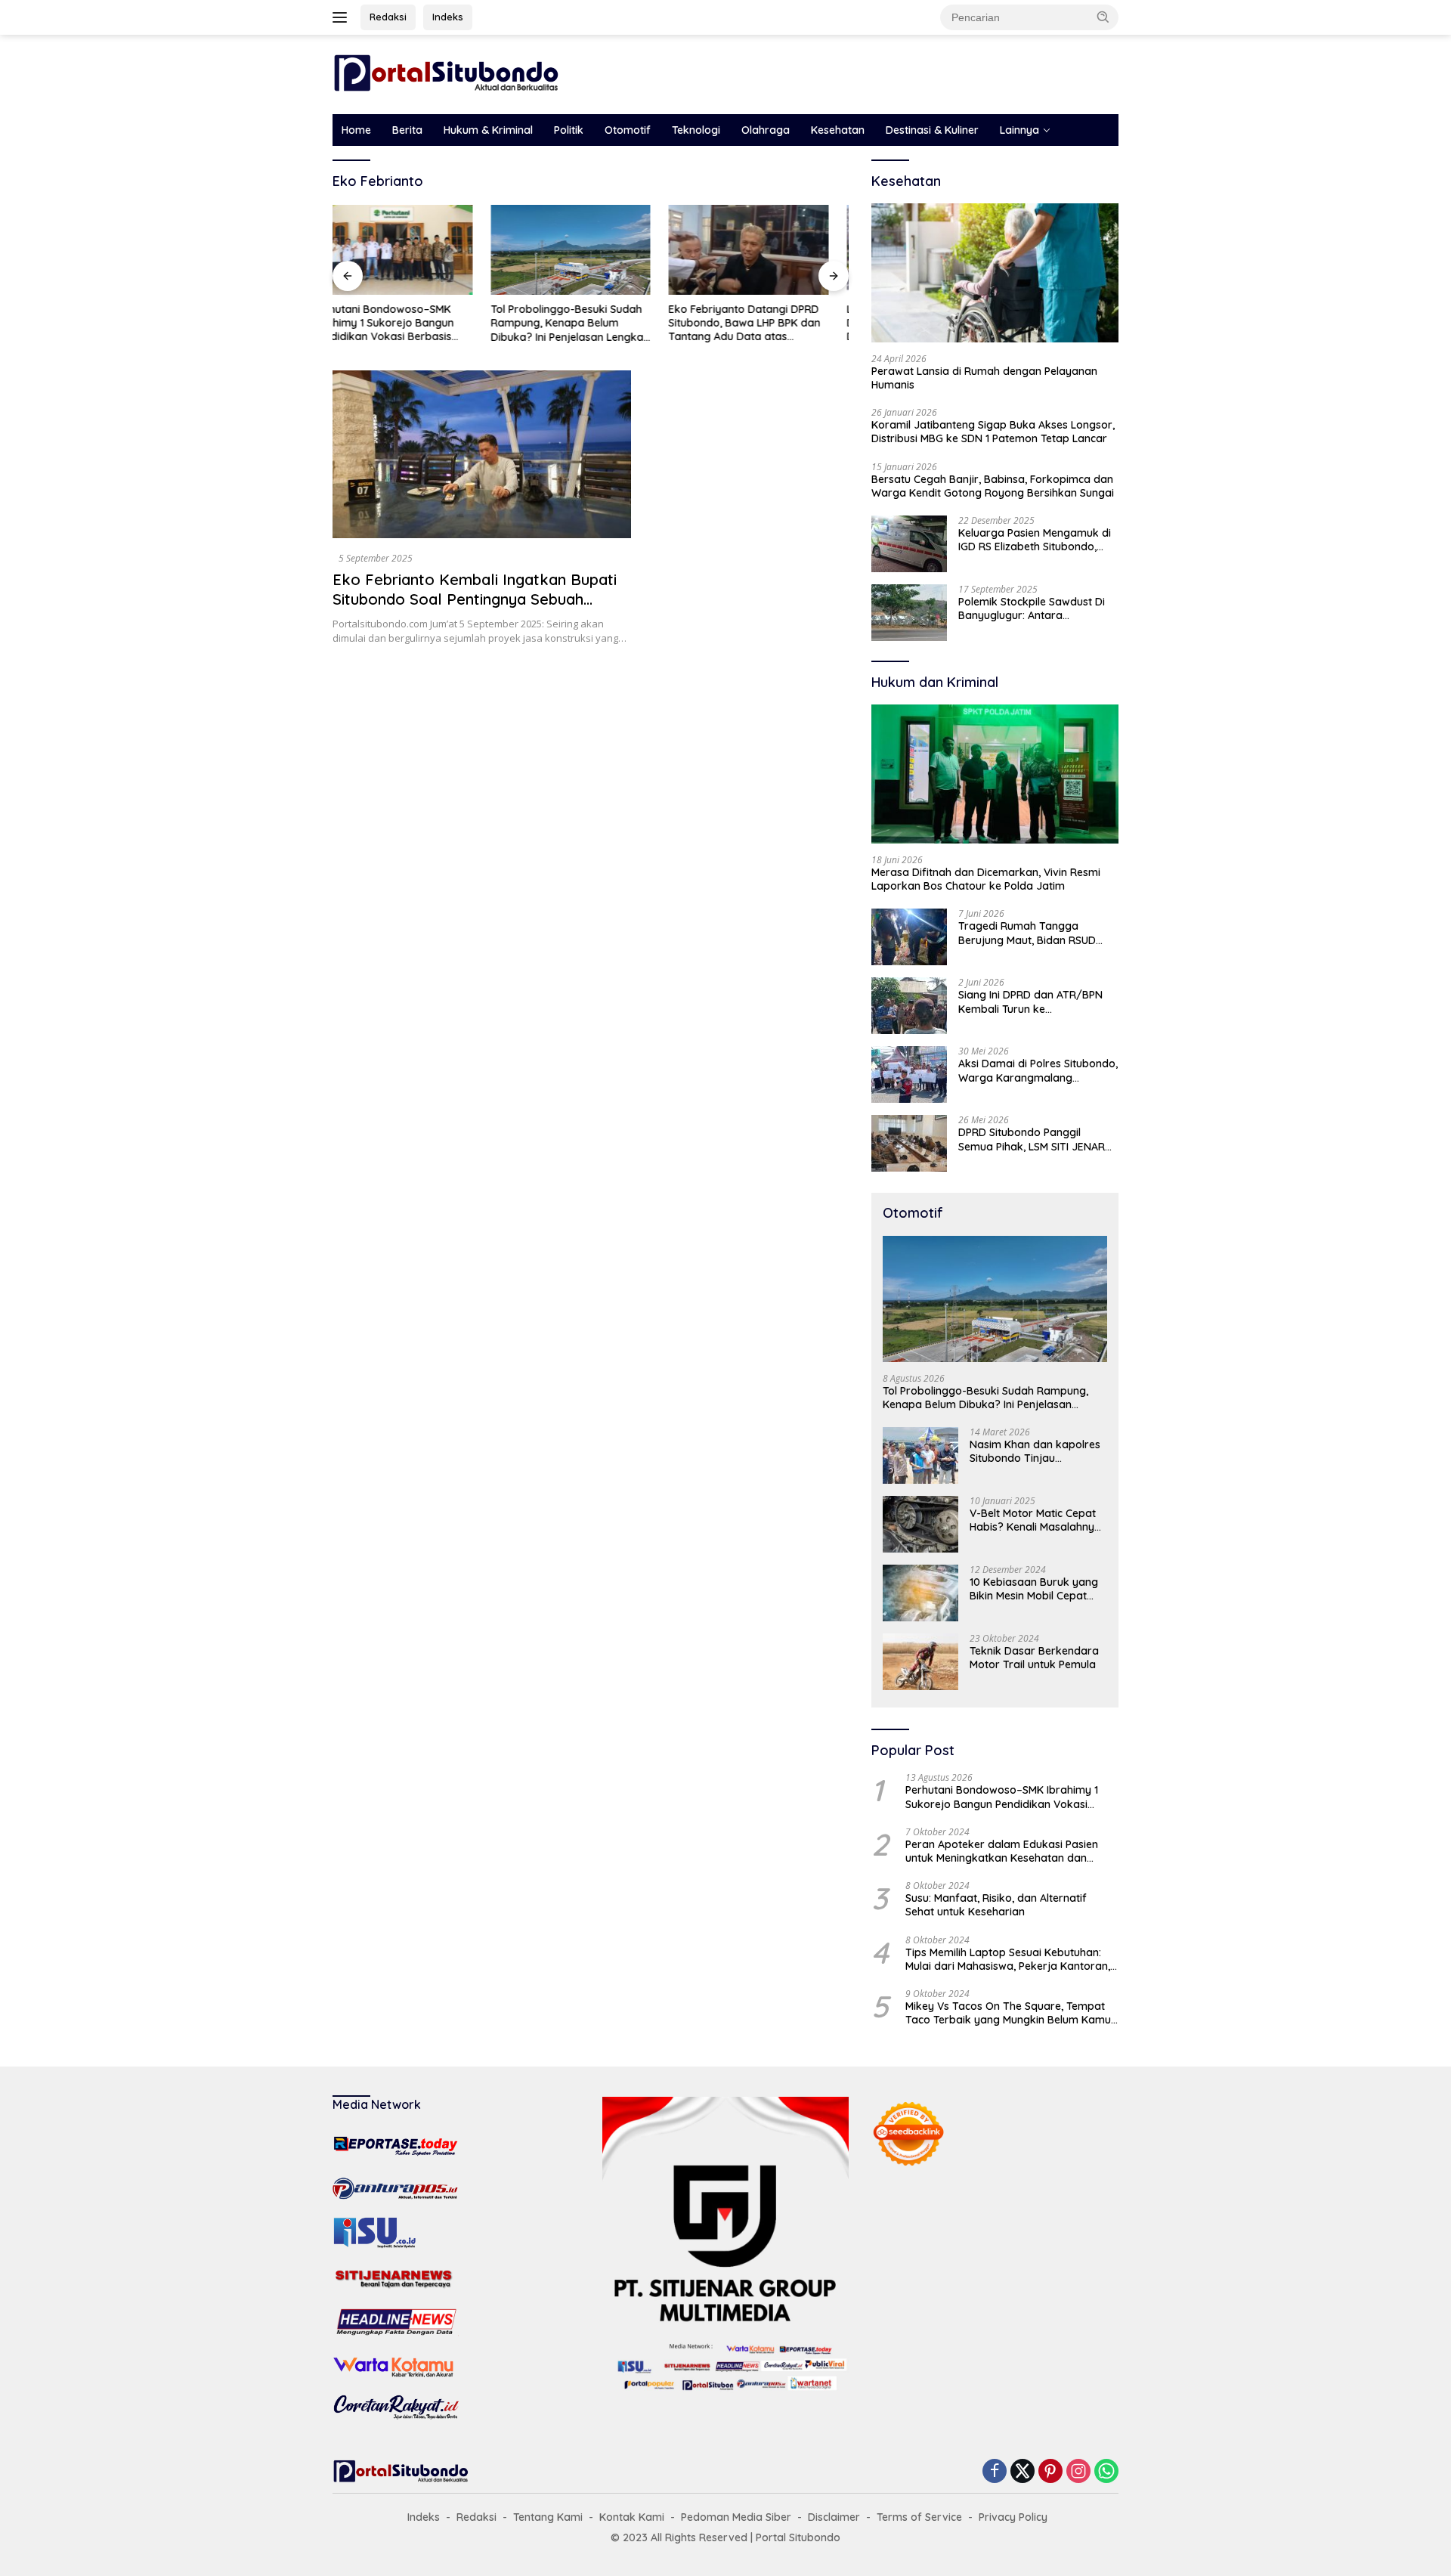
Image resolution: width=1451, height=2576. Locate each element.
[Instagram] (1078, 2472)
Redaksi (388, 17)
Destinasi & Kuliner (932, 130)
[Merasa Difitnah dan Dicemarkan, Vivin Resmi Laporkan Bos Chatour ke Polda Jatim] (995, 774)
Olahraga (766, 130)
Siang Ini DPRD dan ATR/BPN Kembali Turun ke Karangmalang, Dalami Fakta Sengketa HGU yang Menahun (1033, 1002)
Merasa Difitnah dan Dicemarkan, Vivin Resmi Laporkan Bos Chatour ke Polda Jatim (986, 879)
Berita (407, 130)
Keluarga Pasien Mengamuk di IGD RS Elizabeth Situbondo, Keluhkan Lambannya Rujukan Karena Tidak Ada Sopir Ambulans (1035, 540)
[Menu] (343, 17)
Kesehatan (838, 130)
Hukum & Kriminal (488, 130)
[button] (1103, 17)
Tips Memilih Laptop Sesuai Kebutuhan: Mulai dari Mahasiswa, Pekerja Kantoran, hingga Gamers (1008, 1959)
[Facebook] (995, 2472)
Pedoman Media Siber (736, 2517)
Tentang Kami (548, 2517)
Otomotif (628, 130)
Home (356, 130)
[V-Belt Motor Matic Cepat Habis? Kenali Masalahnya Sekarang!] (920, 1524)
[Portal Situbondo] (446, 73)
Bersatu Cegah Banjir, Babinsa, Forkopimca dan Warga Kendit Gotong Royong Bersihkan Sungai (993, 486)
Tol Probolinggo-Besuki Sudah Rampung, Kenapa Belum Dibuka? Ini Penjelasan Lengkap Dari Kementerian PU (412, 323)
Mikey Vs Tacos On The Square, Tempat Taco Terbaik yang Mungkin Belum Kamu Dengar (1008, 2013)
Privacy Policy (1013, 2517)
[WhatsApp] (1106, 2472)
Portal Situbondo (798, 2537)
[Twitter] (1023, 2472)
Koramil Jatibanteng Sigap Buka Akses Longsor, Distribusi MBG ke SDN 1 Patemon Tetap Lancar (993, 432)
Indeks (448, 17)
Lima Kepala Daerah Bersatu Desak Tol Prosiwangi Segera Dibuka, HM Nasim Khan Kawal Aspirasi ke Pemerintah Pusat (765, 323)
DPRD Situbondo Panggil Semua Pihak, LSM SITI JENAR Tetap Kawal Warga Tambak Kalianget (1032, 1139)
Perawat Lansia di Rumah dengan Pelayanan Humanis (984, 378)
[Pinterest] (1050, 2472)
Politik (569, 130)
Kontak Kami (632, 2517)
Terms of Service (919, 2517)
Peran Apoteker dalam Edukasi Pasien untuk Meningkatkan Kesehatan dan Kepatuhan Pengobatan (1002, 1851)
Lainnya (1019, 130)
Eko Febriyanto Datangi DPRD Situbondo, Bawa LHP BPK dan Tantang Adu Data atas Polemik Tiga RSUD (587, 323)
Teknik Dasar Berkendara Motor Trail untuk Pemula (1034, 1658)
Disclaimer (834, 2517)
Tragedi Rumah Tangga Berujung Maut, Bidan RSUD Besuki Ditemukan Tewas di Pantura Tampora (1027, 933)
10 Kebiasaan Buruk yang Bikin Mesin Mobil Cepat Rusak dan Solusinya (1034, 1589)
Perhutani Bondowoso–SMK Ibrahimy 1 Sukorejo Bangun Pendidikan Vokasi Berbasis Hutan (1002, 1797)
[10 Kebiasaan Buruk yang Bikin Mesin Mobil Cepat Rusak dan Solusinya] (920, 1593)
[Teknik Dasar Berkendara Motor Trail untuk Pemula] (920, 1662)
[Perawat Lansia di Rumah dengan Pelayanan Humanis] (995, 273)
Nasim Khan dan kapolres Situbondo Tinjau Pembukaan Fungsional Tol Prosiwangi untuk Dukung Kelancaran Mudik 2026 (1037, 1451)
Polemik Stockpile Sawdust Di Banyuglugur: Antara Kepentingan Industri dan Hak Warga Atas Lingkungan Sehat (1035, 608)
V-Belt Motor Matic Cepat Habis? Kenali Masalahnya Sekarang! (1035, 1520)
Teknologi (696, 130)
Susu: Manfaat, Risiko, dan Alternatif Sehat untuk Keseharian (996, 1905)
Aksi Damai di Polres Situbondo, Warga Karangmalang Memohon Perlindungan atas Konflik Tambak (1038, 1070)
